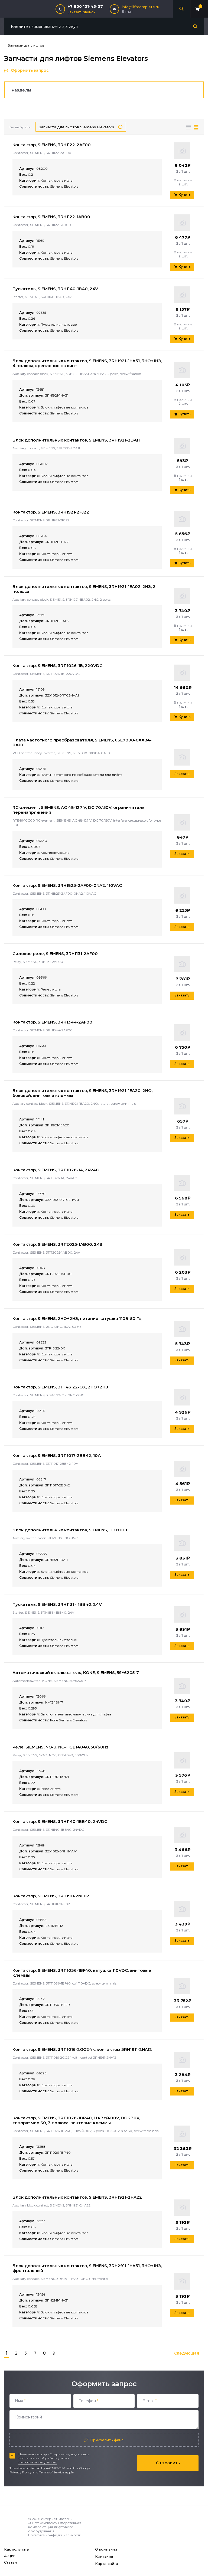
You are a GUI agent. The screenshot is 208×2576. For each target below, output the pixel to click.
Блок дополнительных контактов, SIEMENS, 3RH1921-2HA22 (77, 2197)
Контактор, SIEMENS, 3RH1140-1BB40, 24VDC (60, 1821)
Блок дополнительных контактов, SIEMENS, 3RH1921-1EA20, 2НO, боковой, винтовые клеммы (82, 1093)
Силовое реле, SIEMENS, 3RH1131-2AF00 (55, 954)
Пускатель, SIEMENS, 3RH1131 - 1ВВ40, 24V (57, 1604)
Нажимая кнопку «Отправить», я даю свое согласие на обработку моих (54, 2458)
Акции (10, 2556)
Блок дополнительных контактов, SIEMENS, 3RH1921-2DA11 (76, 440)
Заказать (182, 774)
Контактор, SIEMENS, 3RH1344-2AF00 (52, 1022)
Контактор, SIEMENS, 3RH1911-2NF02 (51, 1896)
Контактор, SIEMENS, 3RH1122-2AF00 (52, 145)
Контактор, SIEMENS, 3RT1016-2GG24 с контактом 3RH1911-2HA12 (82, 2049)
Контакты (104, 2556)
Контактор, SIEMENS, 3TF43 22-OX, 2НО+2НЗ (60, 1387)
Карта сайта (107, 2564)
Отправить (168, 2463)
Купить (185, 194)
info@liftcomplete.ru (141, 7)
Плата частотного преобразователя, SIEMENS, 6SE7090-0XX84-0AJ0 (82, 742)
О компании (106, 2549)
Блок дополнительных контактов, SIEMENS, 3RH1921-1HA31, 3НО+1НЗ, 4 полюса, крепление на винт (87, 363)
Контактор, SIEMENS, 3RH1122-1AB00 (51, 217)
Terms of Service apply (57, 2472)
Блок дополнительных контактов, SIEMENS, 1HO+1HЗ (70, 1530)
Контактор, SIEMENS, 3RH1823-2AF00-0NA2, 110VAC (67, 885)
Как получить (17, 2549)
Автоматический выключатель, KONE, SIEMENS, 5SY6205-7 (76, 1673)
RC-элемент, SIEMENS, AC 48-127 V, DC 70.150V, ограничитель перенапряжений (79, 810)
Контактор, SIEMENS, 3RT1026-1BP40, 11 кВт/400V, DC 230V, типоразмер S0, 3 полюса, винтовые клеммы (76, 2120)
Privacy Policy (21, 2472)
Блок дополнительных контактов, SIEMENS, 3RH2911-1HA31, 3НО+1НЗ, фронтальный (87, 2268)
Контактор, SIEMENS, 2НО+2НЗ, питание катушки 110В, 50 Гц (77, 1318)
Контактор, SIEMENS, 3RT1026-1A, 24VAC (56, 1170)
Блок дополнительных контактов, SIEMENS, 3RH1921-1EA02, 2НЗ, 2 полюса (84, 589)
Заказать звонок (82, 12)
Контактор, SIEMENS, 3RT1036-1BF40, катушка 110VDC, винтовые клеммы (82, 1973)
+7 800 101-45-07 (85, 6)
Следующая (187, 2353)
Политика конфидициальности (55, 2535)
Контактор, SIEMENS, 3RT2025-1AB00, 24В (58, 1244)
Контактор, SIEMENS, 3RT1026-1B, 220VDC (57, 666)
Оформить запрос (30, 70)
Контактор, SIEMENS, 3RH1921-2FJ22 (51, 512)
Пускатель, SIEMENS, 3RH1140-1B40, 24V (55, 289)
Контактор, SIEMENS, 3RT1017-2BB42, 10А (57, 1455)
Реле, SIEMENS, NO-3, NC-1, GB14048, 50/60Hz (61, 1747)
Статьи (10, 2562)
